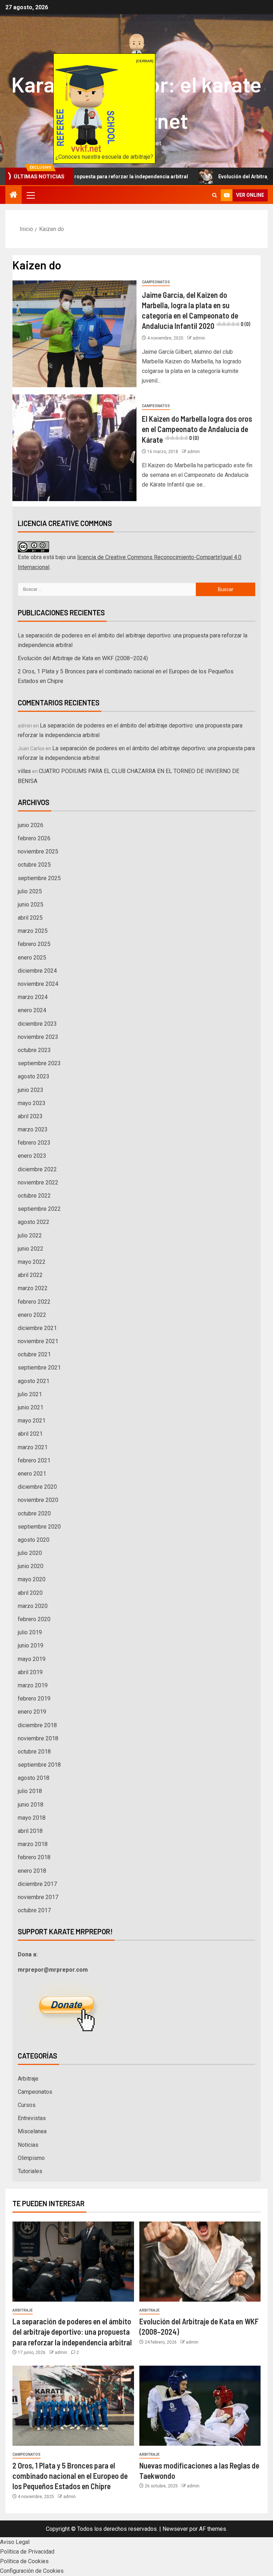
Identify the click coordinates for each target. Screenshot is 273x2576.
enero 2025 (32, 958)
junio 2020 (31, 1566)
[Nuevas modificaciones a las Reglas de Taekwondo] (200, 2406)
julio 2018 (30, 1791)
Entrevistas (32, 2118)
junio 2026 (31, 825)
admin (199, 338)
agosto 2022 (34, 1222)
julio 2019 (30, 1632)
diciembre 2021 (37, 1328)
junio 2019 (31, 1646)
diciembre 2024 (37, 971)
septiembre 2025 (39, 878)
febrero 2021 (34, 1460)
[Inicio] (14, 195)
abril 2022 (30, 1275)
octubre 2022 (34, 1196)
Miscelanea (32, 2131)
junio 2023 (31, 1090)
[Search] (215, 195)
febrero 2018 (34, 1857)
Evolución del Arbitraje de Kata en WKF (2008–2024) (83, 658)
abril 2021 (30, 1434)
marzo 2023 (33, 1129)
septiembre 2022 (39, 1209)
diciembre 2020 (37, 1487)
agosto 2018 (34, 1778)
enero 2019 (32, 1712)
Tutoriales (30, 2171)
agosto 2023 (34, 1076)
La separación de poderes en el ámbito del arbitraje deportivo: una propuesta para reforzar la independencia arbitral (72, 2332)
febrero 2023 (34, 1143)
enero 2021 (32, 1474)
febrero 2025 (34, 944)
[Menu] (30, 195)
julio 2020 (30, 1553)
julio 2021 (30, 1394)
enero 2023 (32, 1156)
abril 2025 (30, 918)
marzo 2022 (33, 1288)
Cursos (27, 2105)
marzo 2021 (33, 1447)
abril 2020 (30, 1593)
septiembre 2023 (39, 1063)
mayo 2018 (32, 1818)
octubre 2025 (34, 865)
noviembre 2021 (38, 1341)
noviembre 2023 (38, 1037)
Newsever (175, 2529)
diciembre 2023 (37, 1024)
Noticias (28, 2145)
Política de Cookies (24, 2561)
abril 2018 (30, 1831)
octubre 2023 (34, 1050)
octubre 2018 (34, 1752)
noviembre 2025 (38, 851)
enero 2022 (32, 1315)
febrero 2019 (34, 1699)
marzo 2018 (33, 1844)
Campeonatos (156, 282)
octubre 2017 (34, 1910)
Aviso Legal (15, 2542)
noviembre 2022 (38, 1182)
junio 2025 (31, 905)
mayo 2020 (32, 1579)
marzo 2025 (33, 931)
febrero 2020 (34, 1619)
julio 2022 (30, 1236)
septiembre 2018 (39, 1765)
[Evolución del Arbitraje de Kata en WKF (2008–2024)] (200, 2262)
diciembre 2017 (37, 1884)
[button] (30, 195)
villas (24, 771)
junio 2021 (31, 1407)
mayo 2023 (32, 1103)
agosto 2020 (34, 1540)
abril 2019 (30, 1672)
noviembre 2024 (38, 984)
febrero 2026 (34, 838)
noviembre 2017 (38, 1897)
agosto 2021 (34, 1381)
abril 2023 (30, 1116)
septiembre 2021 (39, 1368)
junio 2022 (31, 1249)
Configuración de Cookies (32, 2571)
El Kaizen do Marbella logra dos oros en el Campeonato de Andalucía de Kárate (197, 429)
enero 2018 (32, 1871)
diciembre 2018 (37, 1725)
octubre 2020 (34, 1513)
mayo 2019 (32, 1659)
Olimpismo (31, 2158)
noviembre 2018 (38, 1738)
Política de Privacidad (27, 2552)
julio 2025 (30, 891)
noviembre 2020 (38, 1500)
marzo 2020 (33, 1606)
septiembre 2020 (39, 1527)
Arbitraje (28, 2079)
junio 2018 (31, 1805)
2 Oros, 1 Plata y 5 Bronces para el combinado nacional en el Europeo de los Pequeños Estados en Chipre (70, 2476)
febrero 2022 (34, 1302)
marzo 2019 (33, 1685)
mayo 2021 (32, 1421)
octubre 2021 (34, 1354)
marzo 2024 (33, 997)
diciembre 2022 (37, 1169)
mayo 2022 (32, 1262)
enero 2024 (32, 1010)
